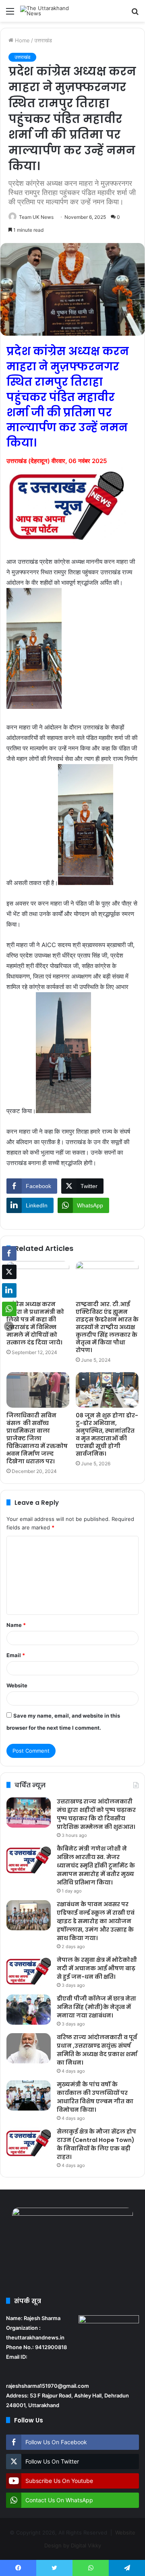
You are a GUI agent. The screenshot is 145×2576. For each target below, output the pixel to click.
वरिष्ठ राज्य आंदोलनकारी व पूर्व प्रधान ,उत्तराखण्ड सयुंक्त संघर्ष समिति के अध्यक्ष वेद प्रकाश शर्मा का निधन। (97, 2050)
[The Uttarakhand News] (52, 11)
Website (17, 1685)
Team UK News (36, 217)
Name (16, 1625)
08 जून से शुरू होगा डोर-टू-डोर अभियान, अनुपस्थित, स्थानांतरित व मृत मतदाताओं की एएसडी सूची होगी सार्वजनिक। (107, 1434)
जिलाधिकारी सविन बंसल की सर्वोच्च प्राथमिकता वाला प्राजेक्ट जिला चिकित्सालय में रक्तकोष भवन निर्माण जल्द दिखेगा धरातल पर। (37, 1438)
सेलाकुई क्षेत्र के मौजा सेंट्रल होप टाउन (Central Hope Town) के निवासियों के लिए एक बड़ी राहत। (96, 2144)
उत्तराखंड (43, 40)
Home (22, 40)
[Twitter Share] (9, 1272)
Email (16, 1655)
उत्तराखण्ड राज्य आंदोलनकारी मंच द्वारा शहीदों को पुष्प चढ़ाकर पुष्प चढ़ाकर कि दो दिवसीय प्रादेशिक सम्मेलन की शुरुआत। (96, 1814)
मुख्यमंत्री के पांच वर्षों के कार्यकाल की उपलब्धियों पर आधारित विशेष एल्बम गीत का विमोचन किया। (95, 2097)
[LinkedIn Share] (9, 1290)
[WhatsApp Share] (9, 1309)
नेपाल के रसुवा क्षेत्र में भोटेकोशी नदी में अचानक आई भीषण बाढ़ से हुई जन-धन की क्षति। (97, 1968)
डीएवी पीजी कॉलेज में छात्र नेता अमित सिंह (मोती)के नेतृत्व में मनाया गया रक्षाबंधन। (96, 2007)
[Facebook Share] (9, 1253)
